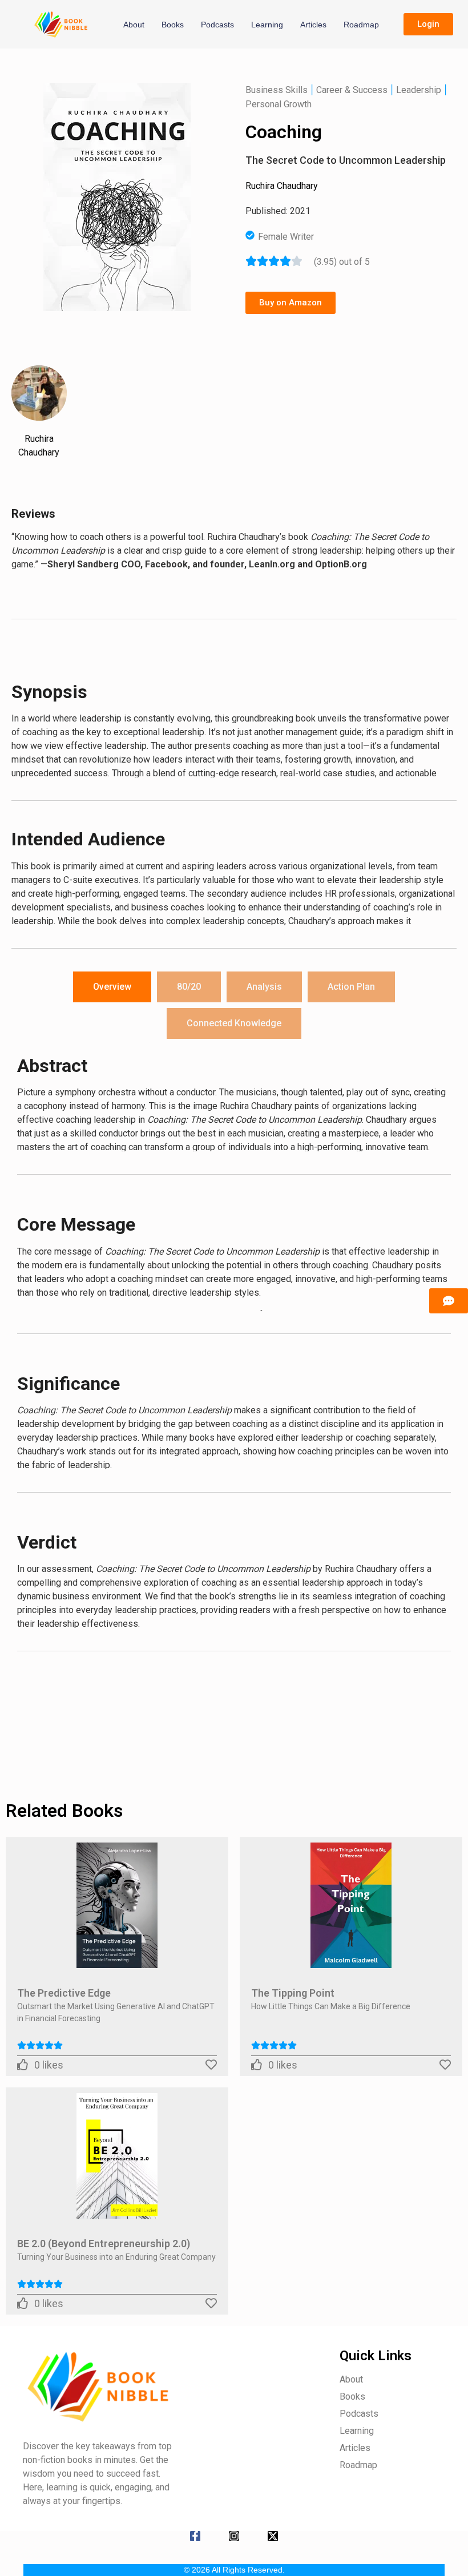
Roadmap (361, 25)
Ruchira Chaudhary (282, 186)
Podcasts (217, 25)
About (134, 25)
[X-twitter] (273, 2536)
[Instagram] (234, 2536)
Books (173, 25)
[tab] (112, 987)
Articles (313, 25)
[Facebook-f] (195, 2536)
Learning (267, 25)
